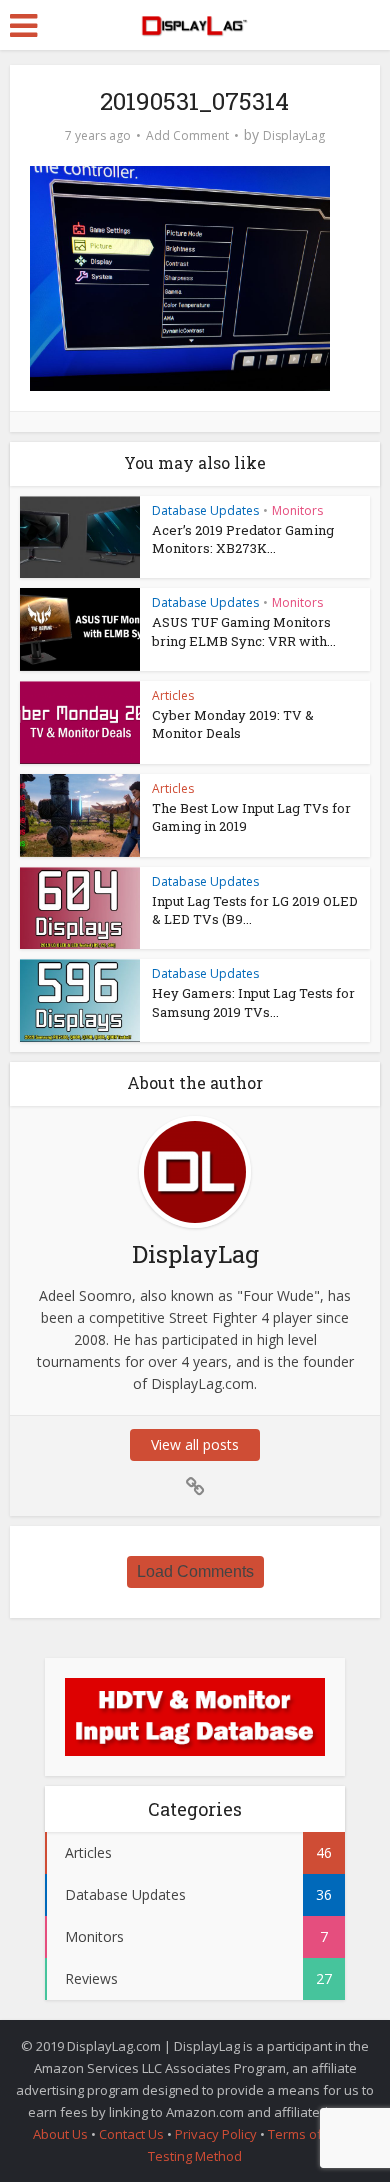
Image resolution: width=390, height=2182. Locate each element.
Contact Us (131, 2134)
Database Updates (205, 510)
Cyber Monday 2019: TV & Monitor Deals (233, 724)
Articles (173, 695)
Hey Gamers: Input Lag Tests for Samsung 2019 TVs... (253, 1002)
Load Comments (195, 1571)
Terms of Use (310, 2134)
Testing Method (195, 2156)
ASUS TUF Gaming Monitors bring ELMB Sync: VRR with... (244, 631)
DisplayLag (294, 135)
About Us (60, 2134)
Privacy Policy (216, 2134)
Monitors (297, 510)
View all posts (195, 1444)
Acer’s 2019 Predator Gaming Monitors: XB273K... (243, 539)
